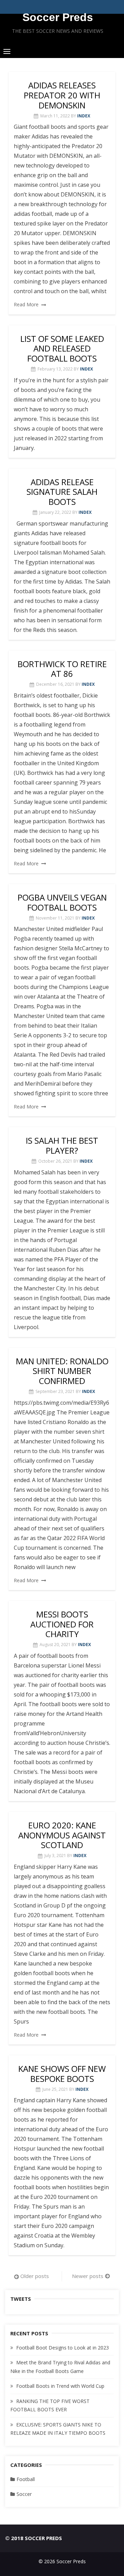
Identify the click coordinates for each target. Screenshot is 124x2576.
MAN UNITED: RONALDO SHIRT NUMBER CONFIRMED (62, 1371)
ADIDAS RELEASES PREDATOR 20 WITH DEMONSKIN (62, 95)
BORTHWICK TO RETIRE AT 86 (62, 669)
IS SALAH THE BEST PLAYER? (62, 1145)
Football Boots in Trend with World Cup (60, 2386)
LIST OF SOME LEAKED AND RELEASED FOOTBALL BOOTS (62, 349)
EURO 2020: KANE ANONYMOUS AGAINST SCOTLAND (62, 1835)
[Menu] (7, 51)
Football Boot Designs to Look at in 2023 (63, 2348)
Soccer (24, 2494)
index (84, 116)
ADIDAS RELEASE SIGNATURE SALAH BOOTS (62, 492)
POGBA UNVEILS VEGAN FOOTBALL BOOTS (62, 902)
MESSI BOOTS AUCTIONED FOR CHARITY (62, 1624)
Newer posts (88, 2276)
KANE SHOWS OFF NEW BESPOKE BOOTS (62, 2074)
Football (26, 2479)
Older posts (35, 2276)
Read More (26, 304)
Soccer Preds (58, 17)
